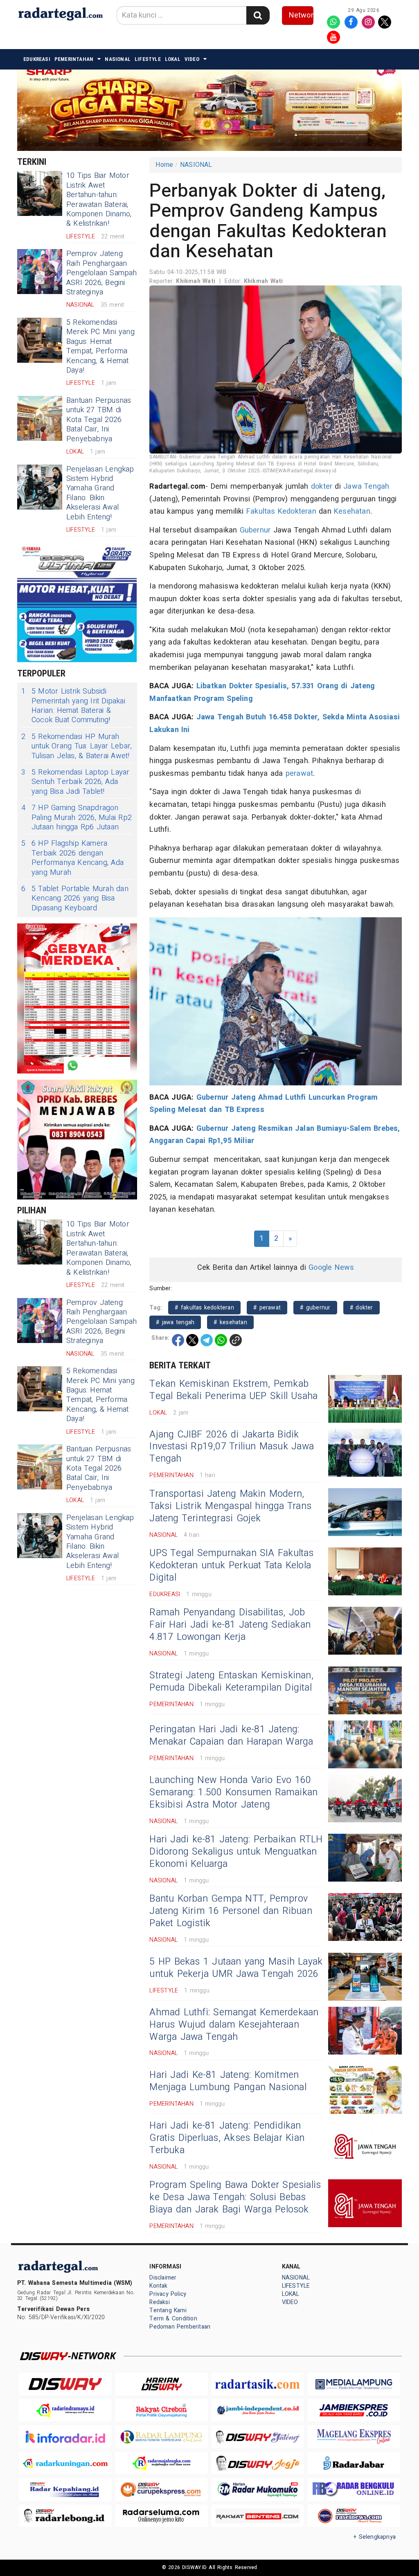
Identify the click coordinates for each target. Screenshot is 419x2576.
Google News (331, 1268)
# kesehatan (230, 1322)
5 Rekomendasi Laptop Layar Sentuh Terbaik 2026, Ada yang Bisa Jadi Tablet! (75, 782)
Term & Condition (173, 2319)
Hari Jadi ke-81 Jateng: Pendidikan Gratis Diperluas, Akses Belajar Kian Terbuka (227, 2138)
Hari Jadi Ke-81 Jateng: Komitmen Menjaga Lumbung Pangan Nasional (228, 2081)
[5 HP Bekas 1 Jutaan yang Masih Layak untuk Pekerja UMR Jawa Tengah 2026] (365, 1977)
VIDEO (192, 59)
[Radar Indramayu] (65, 2411)
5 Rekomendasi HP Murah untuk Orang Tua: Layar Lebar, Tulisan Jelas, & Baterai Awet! (77, 746)
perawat (299, 774)
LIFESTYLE (148, 59)
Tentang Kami (168, 2310)
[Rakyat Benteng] (258, 2516)
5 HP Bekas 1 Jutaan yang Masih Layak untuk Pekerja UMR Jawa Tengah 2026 (236, 1968)
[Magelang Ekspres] (354, 2437)
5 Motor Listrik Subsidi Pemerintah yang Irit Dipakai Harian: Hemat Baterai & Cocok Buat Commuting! (73, 706)
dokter (322, 486)
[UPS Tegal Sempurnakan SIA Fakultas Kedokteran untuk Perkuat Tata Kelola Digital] (365, 1571)
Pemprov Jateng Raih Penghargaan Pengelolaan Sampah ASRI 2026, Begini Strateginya (102, 273)
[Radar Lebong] (65, 2516)
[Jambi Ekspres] (354, 2411)
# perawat (267, 1308)
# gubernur (315, 1308)
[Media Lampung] (354, 2384)
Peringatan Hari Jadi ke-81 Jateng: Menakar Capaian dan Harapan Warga (231, 1736)
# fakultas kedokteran (204, 1308)
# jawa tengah (175, 1322)
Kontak (158, 2286)
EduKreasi (37, 59)
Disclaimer (163, 2278)
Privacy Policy (168, 2294)
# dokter (362, 1308)
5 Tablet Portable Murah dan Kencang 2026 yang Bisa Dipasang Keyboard (75, 898)
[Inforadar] (65, 2437)
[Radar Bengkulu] (354, 2490)
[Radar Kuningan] (65, 2463)
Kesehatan (352, 511)
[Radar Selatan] (354, 2516)
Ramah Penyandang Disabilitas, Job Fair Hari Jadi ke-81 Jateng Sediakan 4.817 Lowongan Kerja (230, 1625)
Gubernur (255, 530)
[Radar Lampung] (161, 2437)
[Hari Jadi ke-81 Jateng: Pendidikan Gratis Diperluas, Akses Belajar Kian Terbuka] (365, 2144)
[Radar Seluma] (161, 2516)
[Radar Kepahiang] (65, 2490)
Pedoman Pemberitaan (180, 2327)
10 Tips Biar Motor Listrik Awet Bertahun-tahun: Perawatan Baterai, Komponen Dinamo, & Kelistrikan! (99, 200)
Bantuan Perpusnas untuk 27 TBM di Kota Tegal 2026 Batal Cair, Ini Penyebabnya (99, 420)
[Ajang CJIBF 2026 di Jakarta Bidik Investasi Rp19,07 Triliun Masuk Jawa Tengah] (365, 1453)
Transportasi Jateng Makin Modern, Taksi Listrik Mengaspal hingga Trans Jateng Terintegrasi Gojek (230, 1506)
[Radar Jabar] (354, 2463)
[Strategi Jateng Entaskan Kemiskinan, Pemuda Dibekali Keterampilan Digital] (365, 1690)
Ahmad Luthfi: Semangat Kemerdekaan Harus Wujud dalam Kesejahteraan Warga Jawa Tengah (234, 2025)
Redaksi (159, 2302)
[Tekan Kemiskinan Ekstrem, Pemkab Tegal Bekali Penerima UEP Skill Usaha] (365, 1399)
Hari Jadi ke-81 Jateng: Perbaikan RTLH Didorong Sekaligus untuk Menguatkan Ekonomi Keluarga (236, 1852)
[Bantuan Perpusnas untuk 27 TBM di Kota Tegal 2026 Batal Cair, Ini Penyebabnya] (40, 418)
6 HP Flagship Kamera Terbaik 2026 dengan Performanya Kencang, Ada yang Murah (72, 858)
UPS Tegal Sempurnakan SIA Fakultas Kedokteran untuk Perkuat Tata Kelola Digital (231, 1565)
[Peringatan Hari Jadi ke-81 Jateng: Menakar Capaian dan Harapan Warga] (365, 1744)
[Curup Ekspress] (161, 2490)
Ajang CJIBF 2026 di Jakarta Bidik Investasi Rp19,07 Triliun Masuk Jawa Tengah (232, 1447)
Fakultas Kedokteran (281, 511)
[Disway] (65, 2384)
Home (164, 165)
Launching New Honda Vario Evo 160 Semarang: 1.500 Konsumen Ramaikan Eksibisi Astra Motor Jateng (233, 1792)
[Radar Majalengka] (161, 2463)
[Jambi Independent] (258, 2411)
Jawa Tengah (366, 486)
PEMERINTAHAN (74, 59)
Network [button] (301, 15)
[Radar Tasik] (258, 2384)
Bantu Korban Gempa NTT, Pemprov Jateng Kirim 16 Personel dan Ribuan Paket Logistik (231, 1911)
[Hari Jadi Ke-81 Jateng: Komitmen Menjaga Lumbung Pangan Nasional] (365, 2090)
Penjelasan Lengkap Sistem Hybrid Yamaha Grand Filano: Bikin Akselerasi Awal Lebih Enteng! (100, 493)
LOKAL (173, 59)
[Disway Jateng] (258, 2437)
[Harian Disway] (161, 2384)
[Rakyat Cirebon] (161, 2411)
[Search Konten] (258, 15)
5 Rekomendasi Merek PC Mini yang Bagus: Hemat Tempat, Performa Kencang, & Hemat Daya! (100, 346)
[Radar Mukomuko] (258, 2490)
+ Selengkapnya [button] (375, 2537)
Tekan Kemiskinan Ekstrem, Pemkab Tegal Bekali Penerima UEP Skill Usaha (233, 1390)
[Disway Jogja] (258, 2463)
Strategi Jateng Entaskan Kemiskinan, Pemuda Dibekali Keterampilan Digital (231, 1682)
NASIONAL (118, 59)
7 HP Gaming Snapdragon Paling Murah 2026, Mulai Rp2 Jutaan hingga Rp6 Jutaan (77, 817)
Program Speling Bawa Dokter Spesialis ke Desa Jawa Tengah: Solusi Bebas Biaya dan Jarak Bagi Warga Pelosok (235, 2197)
